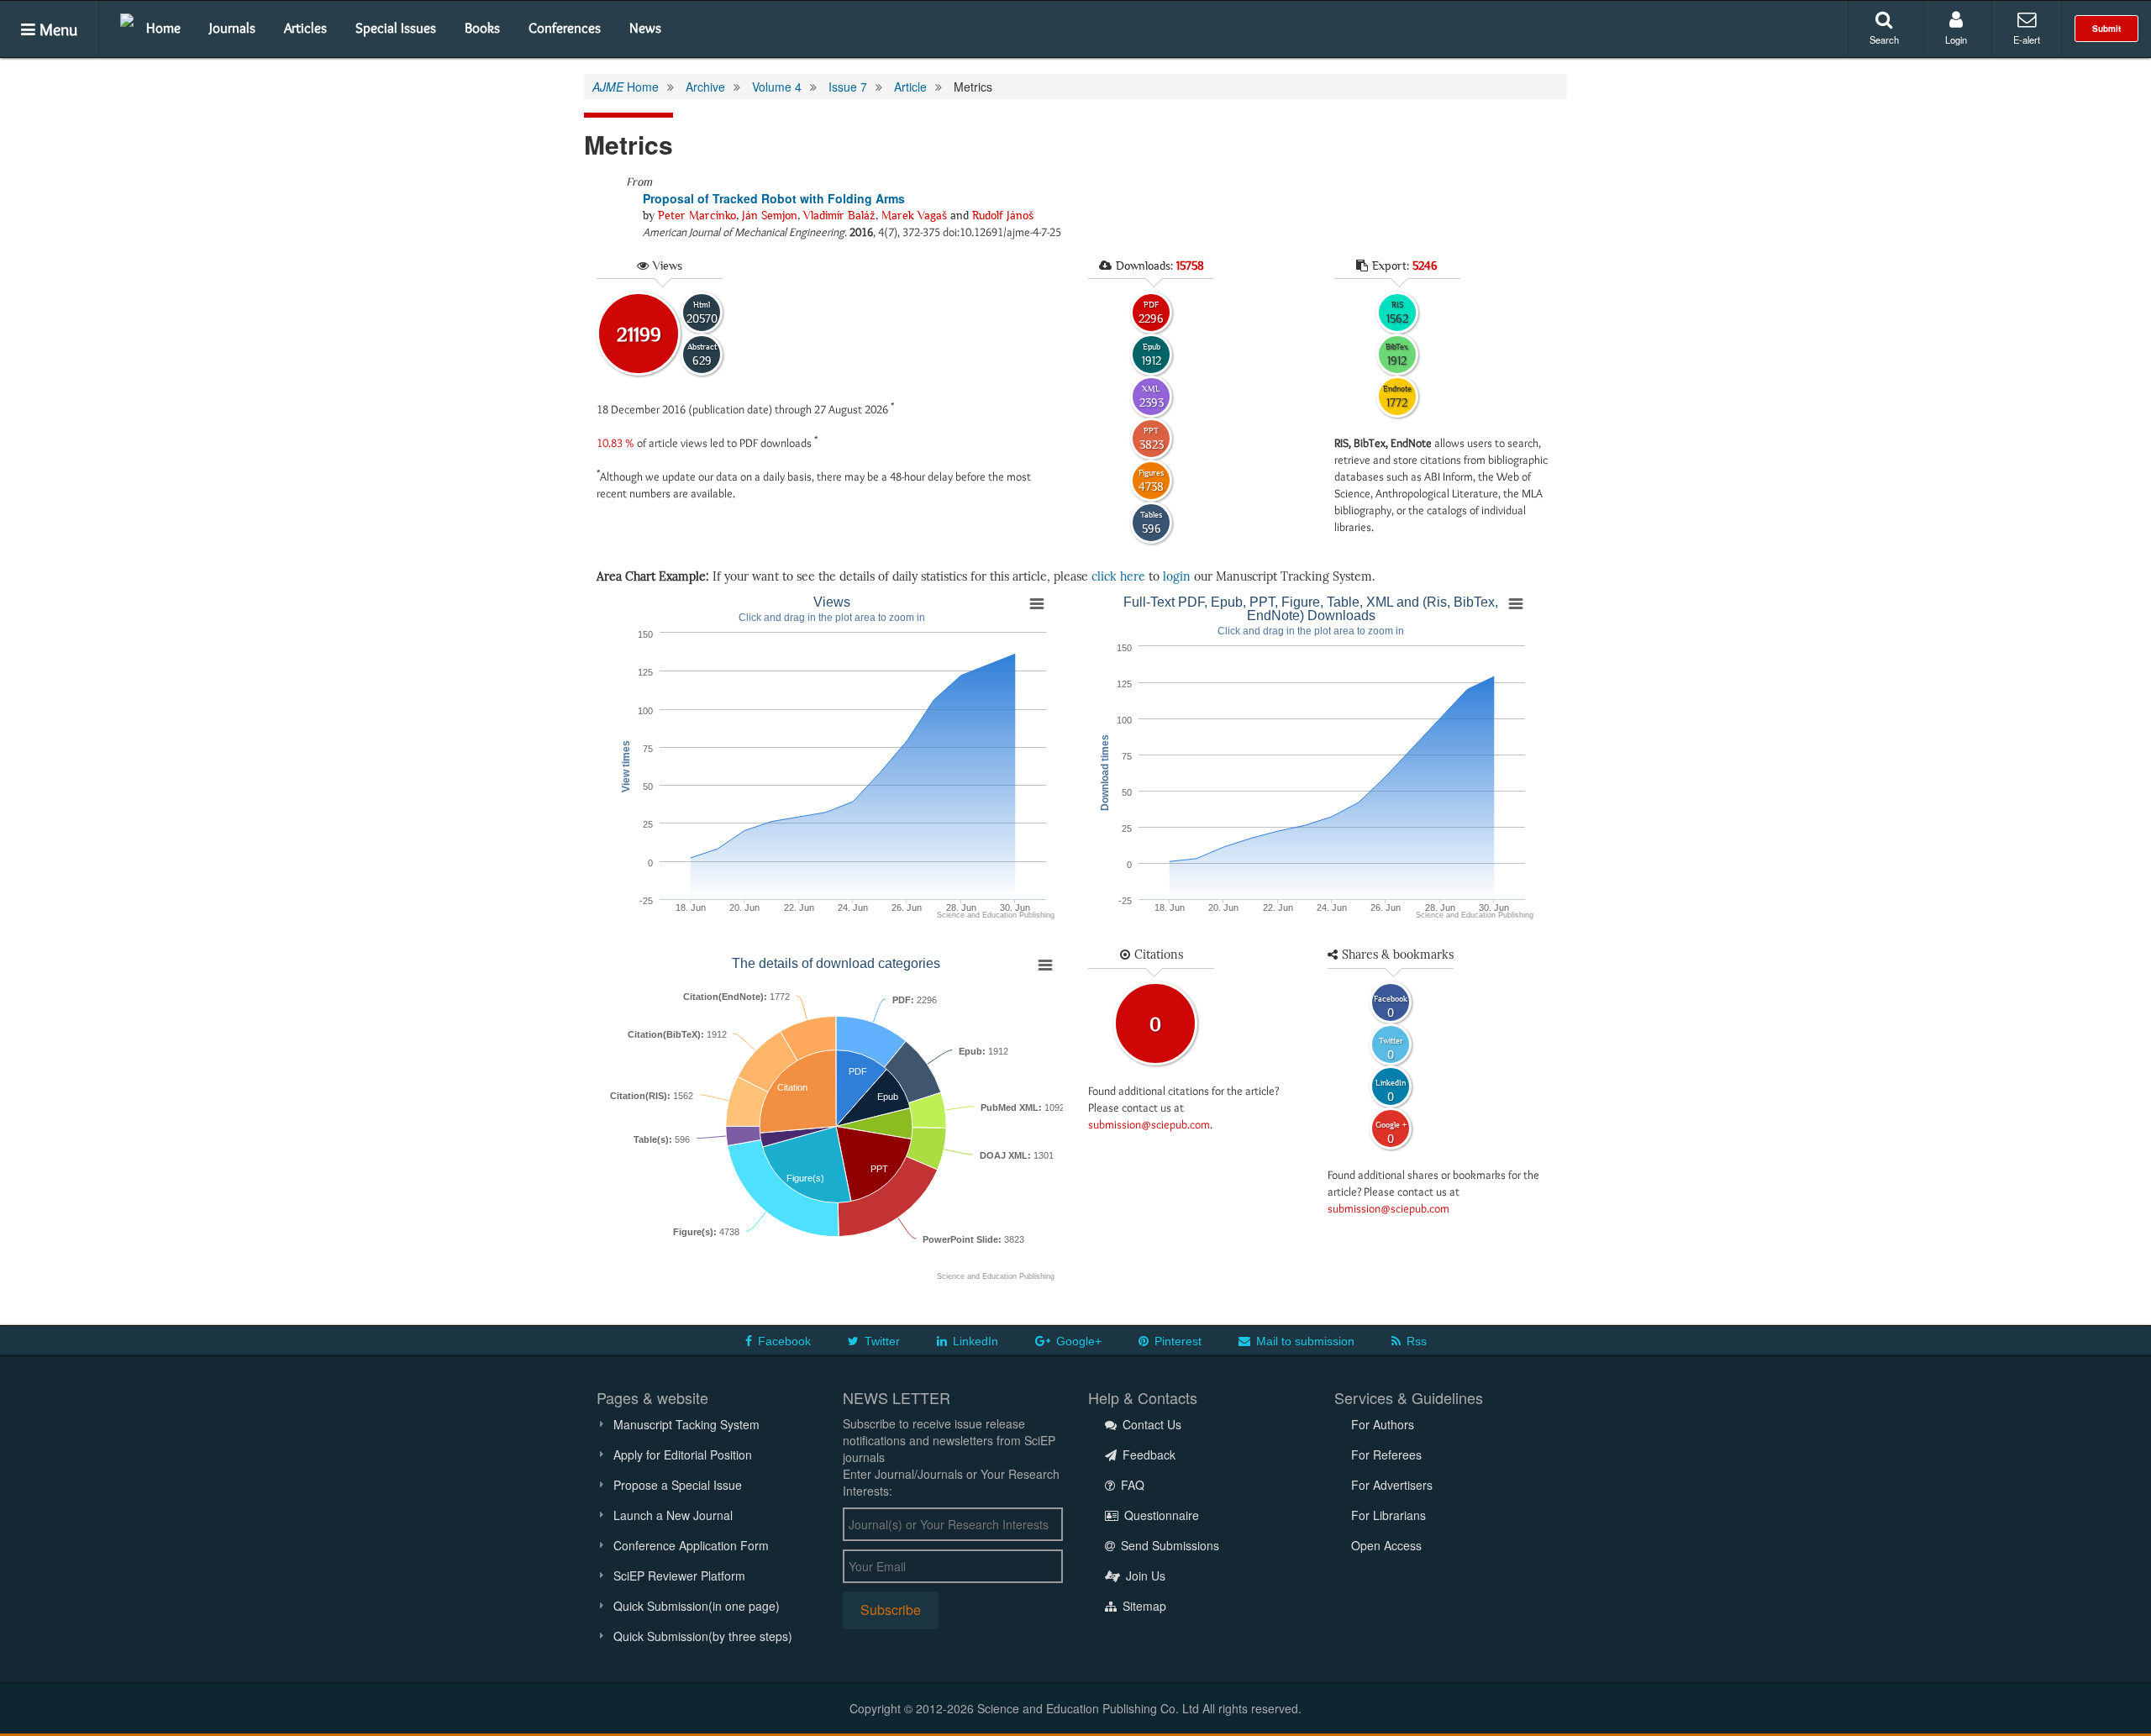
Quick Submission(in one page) (697, 1606)
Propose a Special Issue (678, 1485)
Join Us (1144, 1576)
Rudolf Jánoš (1003, 215)
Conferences (565, 28)
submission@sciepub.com (1149, 1124)
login (1177, 577)
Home (163, 28)
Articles (305, 28)
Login (1956, 39)
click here (1118, 577)
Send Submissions (1168, 1545)
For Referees (1386, 1455)
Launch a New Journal (673, 1515)
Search (1884, 39)
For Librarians (1388, 1515)
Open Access (1386, 1545)
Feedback (1147, 1455)
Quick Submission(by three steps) (703, 1636)
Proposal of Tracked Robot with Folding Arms (774, 198)
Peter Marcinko (697, 215)
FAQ (1131, 1485)
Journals (232, 28)
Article (910, 87)
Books (482, 28)
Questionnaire (1160, 1515)
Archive (705, 87)
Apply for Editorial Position (683, 1455)
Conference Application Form (691, 1545)
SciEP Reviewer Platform (679, 1576)
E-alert (2027, 39)
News (645, 28)
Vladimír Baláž (839, 215)
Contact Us (1150, 1424)
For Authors (1383, 1424)
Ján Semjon (770, 215)
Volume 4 (777, 87)
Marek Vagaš (914, 215)
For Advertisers (1392, 1485)
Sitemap (1143, 1606)
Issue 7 (848, 87)
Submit (2106, 29)
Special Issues (396, 28)
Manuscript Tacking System (686, 1424)
